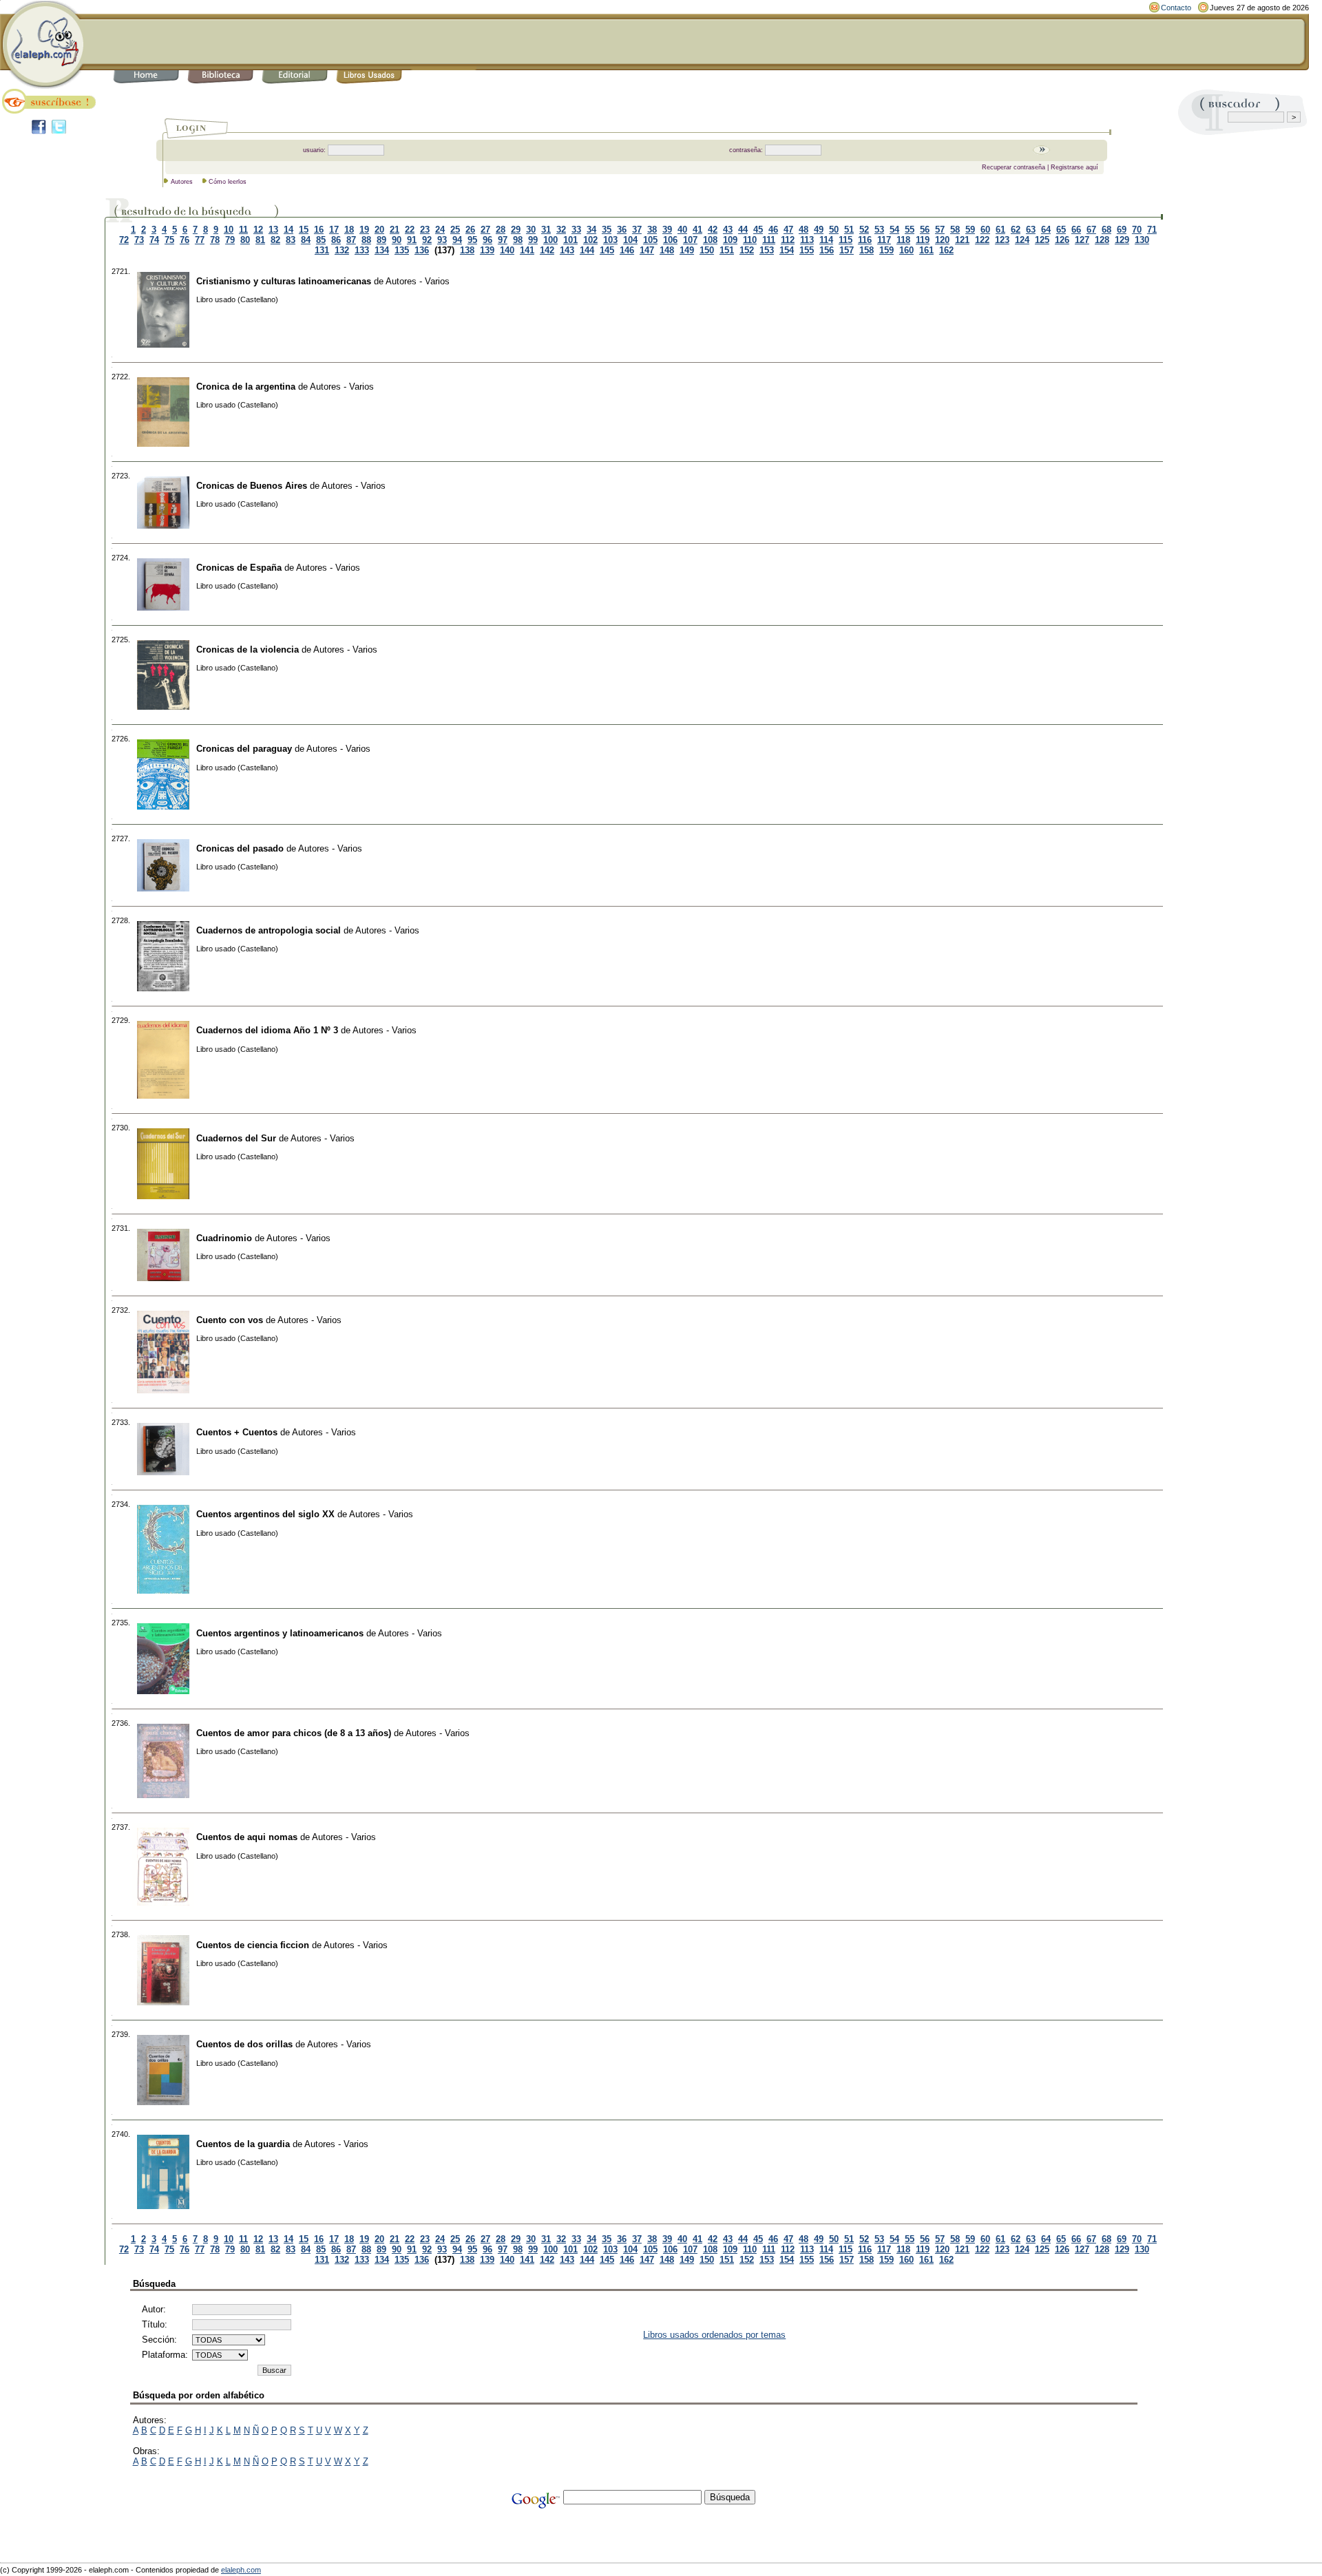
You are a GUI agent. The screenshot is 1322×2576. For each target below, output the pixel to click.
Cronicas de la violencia (248, 650)
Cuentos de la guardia (243, 2144)
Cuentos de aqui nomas (247, 1837)
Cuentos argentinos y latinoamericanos (280, 1633)
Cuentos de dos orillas (244, 2044)
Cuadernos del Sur (236, 1138)
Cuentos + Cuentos (237, 1432)
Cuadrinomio (224, 1238)
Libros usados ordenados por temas (714, 2335)
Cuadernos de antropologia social (269, 930)
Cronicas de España (239, 568)
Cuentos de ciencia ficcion (253, 1945)
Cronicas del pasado (240, 848)
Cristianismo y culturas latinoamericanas (284, 281)
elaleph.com (241, 2570)
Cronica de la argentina (246, 387)
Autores (182, 182)
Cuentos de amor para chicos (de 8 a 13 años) (294, 1733)
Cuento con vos (230, 1320)
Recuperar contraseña (1014, 167)
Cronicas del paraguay (244, 749)
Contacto (1176, 8)
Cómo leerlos (228, 182)
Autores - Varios (418, 281)
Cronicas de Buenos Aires (252, 486)
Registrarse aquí (1074, 167)
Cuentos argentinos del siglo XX (265, 1514)
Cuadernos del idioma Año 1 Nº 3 (267, 1030)
